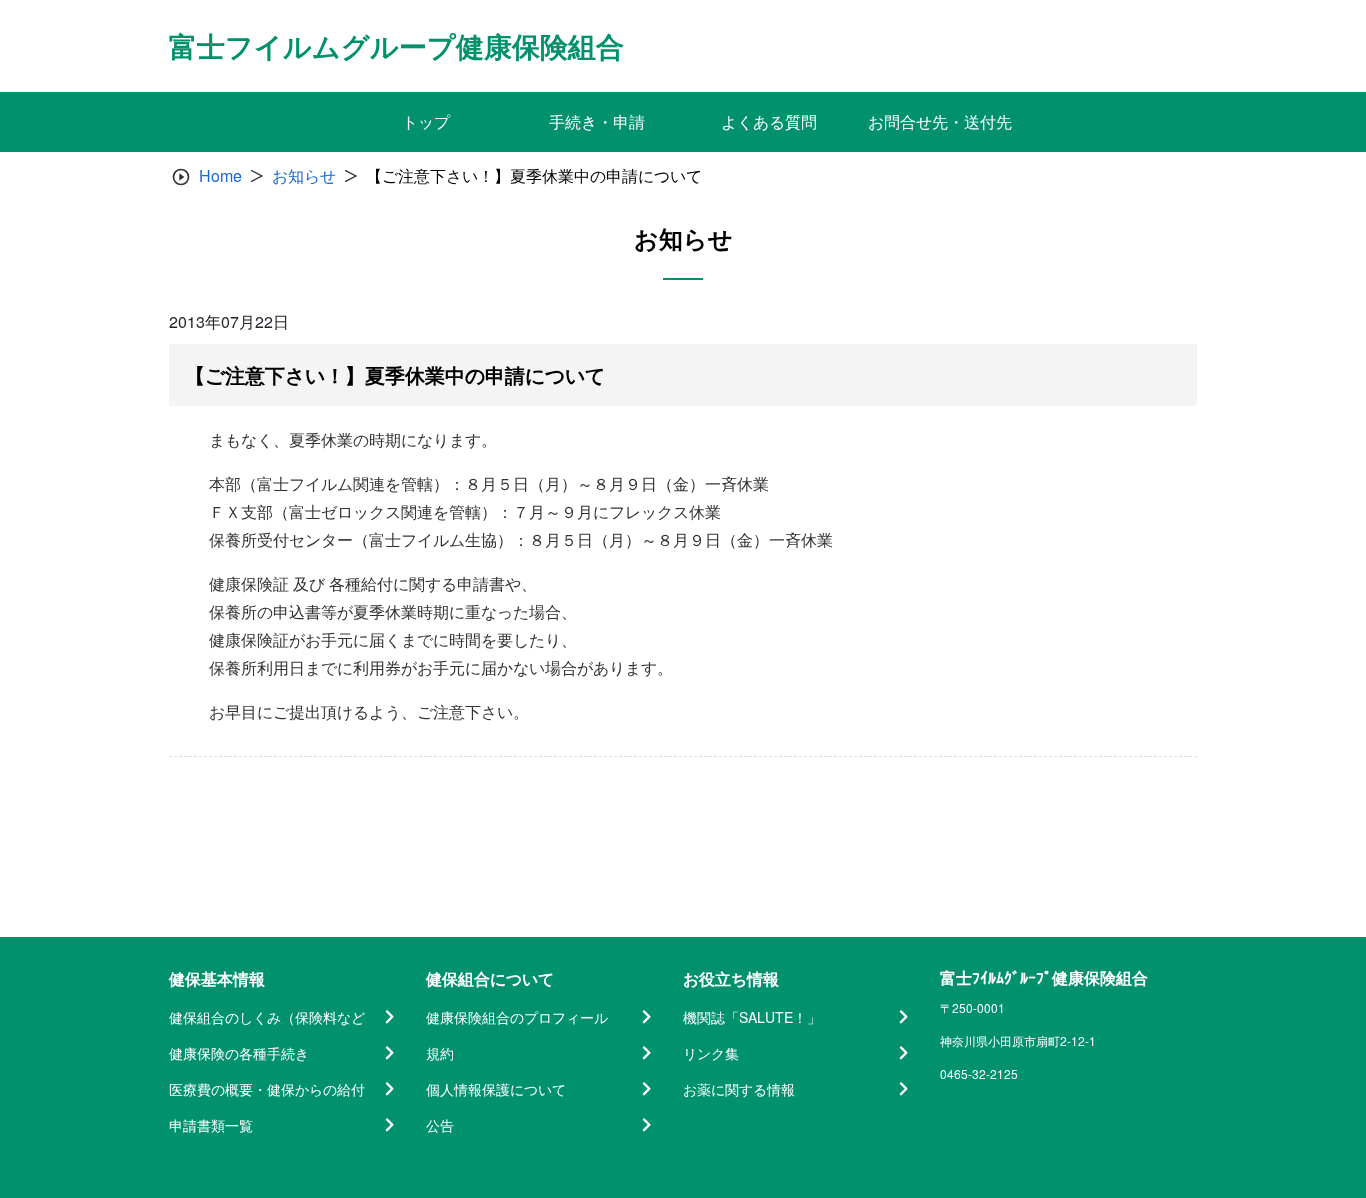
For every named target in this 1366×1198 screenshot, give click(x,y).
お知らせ (304, 175)
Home (220, 175)
